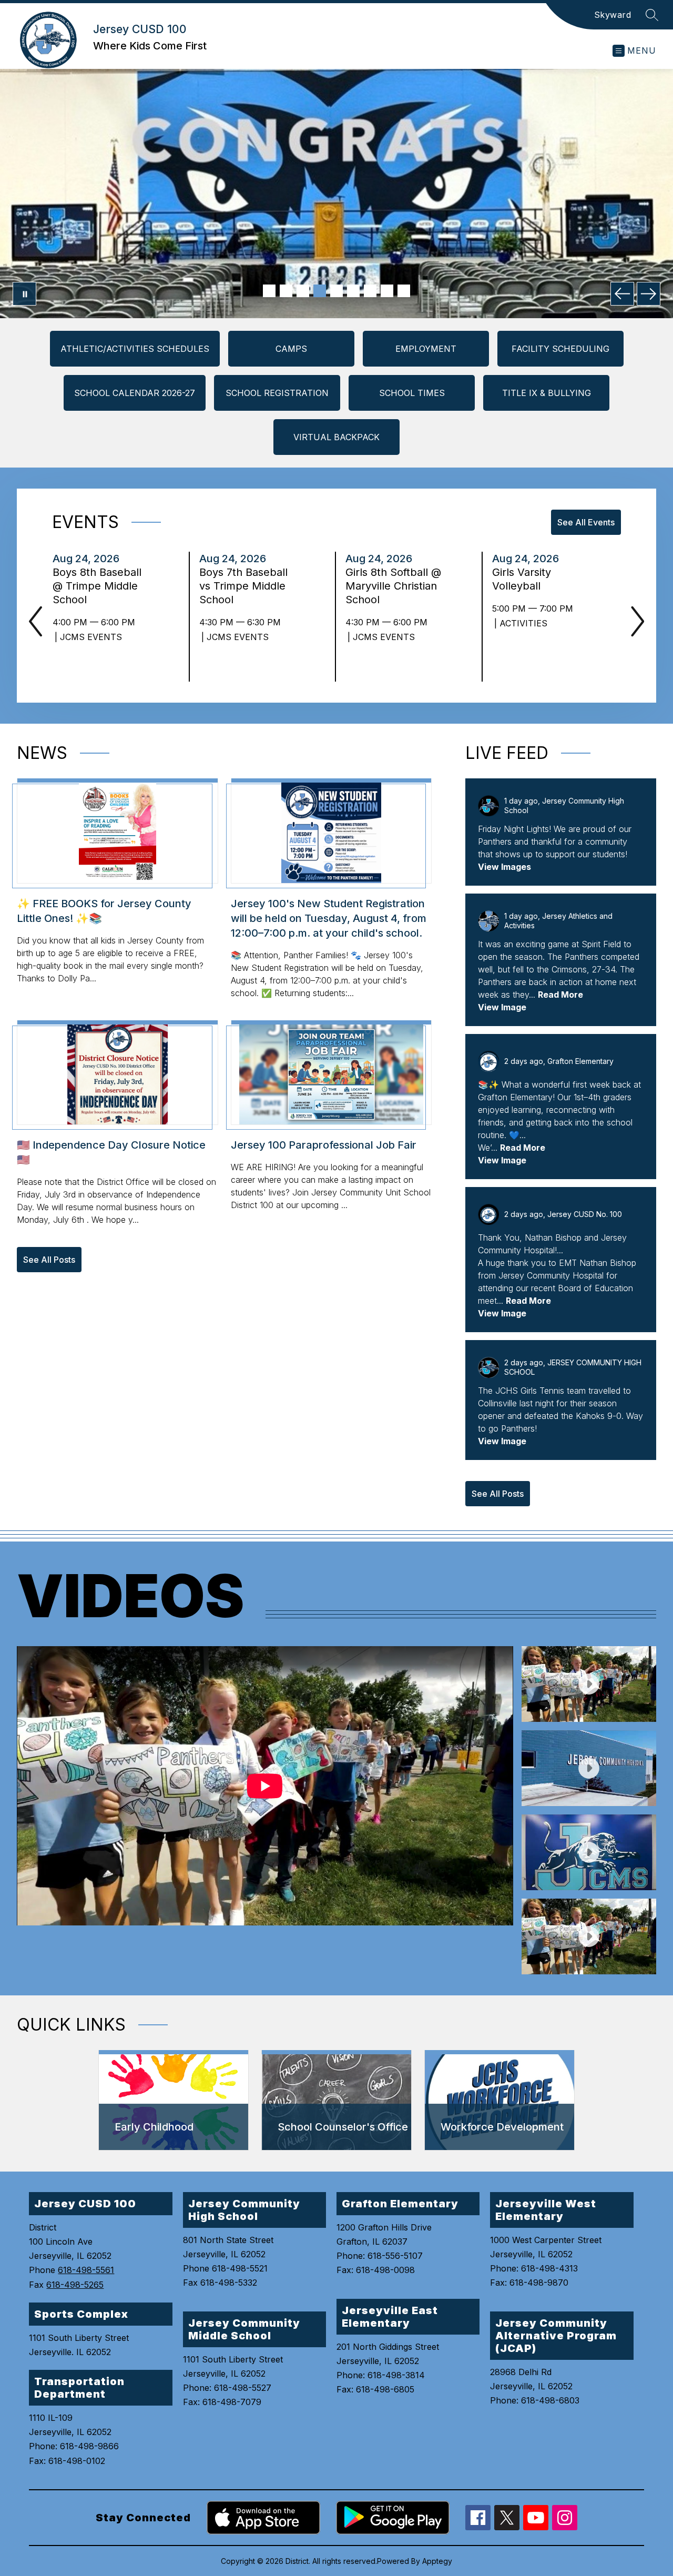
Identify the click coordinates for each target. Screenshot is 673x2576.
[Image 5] (336, 291)
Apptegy (437, 2561)
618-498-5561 (86, 2270)
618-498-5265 (75, 2285)
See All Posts (49, 1260)
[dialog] (174, 2101)
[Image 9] (404, 291)
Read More (560, 995)
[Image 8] (387, 291)
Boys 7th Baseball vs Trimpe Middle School (243, 586)
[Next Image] (649, 294)
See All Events (586, 522)
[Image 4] (320, 291)
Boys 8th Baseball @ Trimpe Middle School (97, 586)
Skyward (613, 15)
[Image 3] (303, 291)
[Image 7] (370, 291)
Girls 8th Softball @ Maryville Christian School (393, 586)
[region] (265, 1810)
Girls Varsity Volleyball (522, 579)
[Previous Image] (622, 294)
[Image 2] (286, 291)
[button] (589, 1684)
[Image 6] (353, 291)
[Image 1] (269, 291)
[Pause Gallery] (24, 294)
